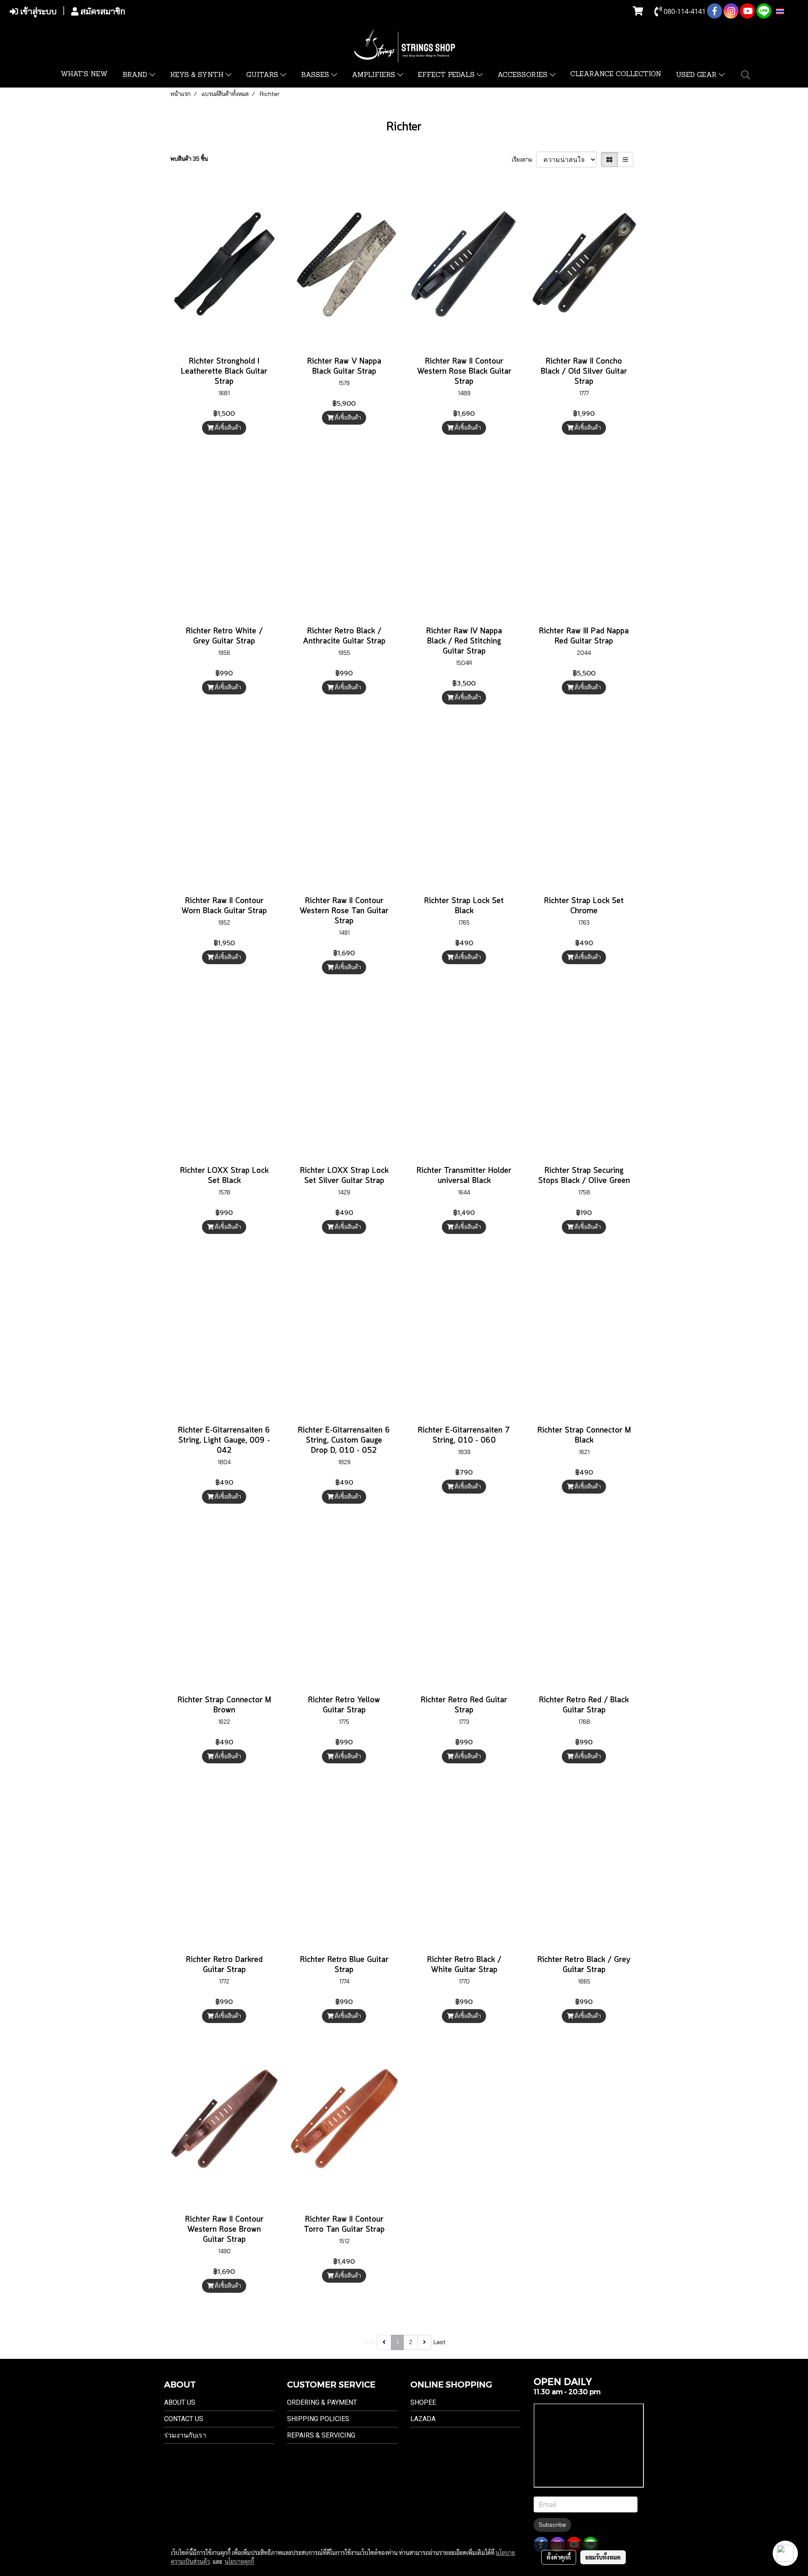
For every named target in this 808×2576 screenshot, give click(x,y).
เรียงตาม (524, 160)
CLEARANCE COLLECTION (616, 74)
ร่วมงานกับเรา (185, 2435)
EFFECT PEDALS (447, 75)
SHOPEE (423, 2402)
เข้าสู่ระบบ (37, 11)
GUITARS (263, 75)
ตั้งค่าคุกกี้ (559, 2557)
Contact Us (184, 2419)
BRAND (136, 75)
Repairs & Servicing (321, 2435)
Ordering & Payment (322, 2402)
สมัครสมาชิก (102, 11)
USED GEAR (697, 75)
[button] (746, 75)
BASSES (316, 75)
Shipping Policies (318, 2419)
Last (440, 2342)
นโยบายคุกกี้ (239, 2561)
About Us (180, 2402)
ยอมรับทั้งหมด (603, 2557)
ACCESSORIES (524, 75)
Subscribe (552, 2525)
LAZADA (423, 2419)
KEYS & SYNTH (198, 75)
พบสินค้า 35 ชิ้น (189, 159)
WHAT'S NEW (84, 74)
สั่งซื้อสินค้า (227, 428)
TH (789, 11)
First (369, 2342)
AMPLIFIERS (375, 75)
